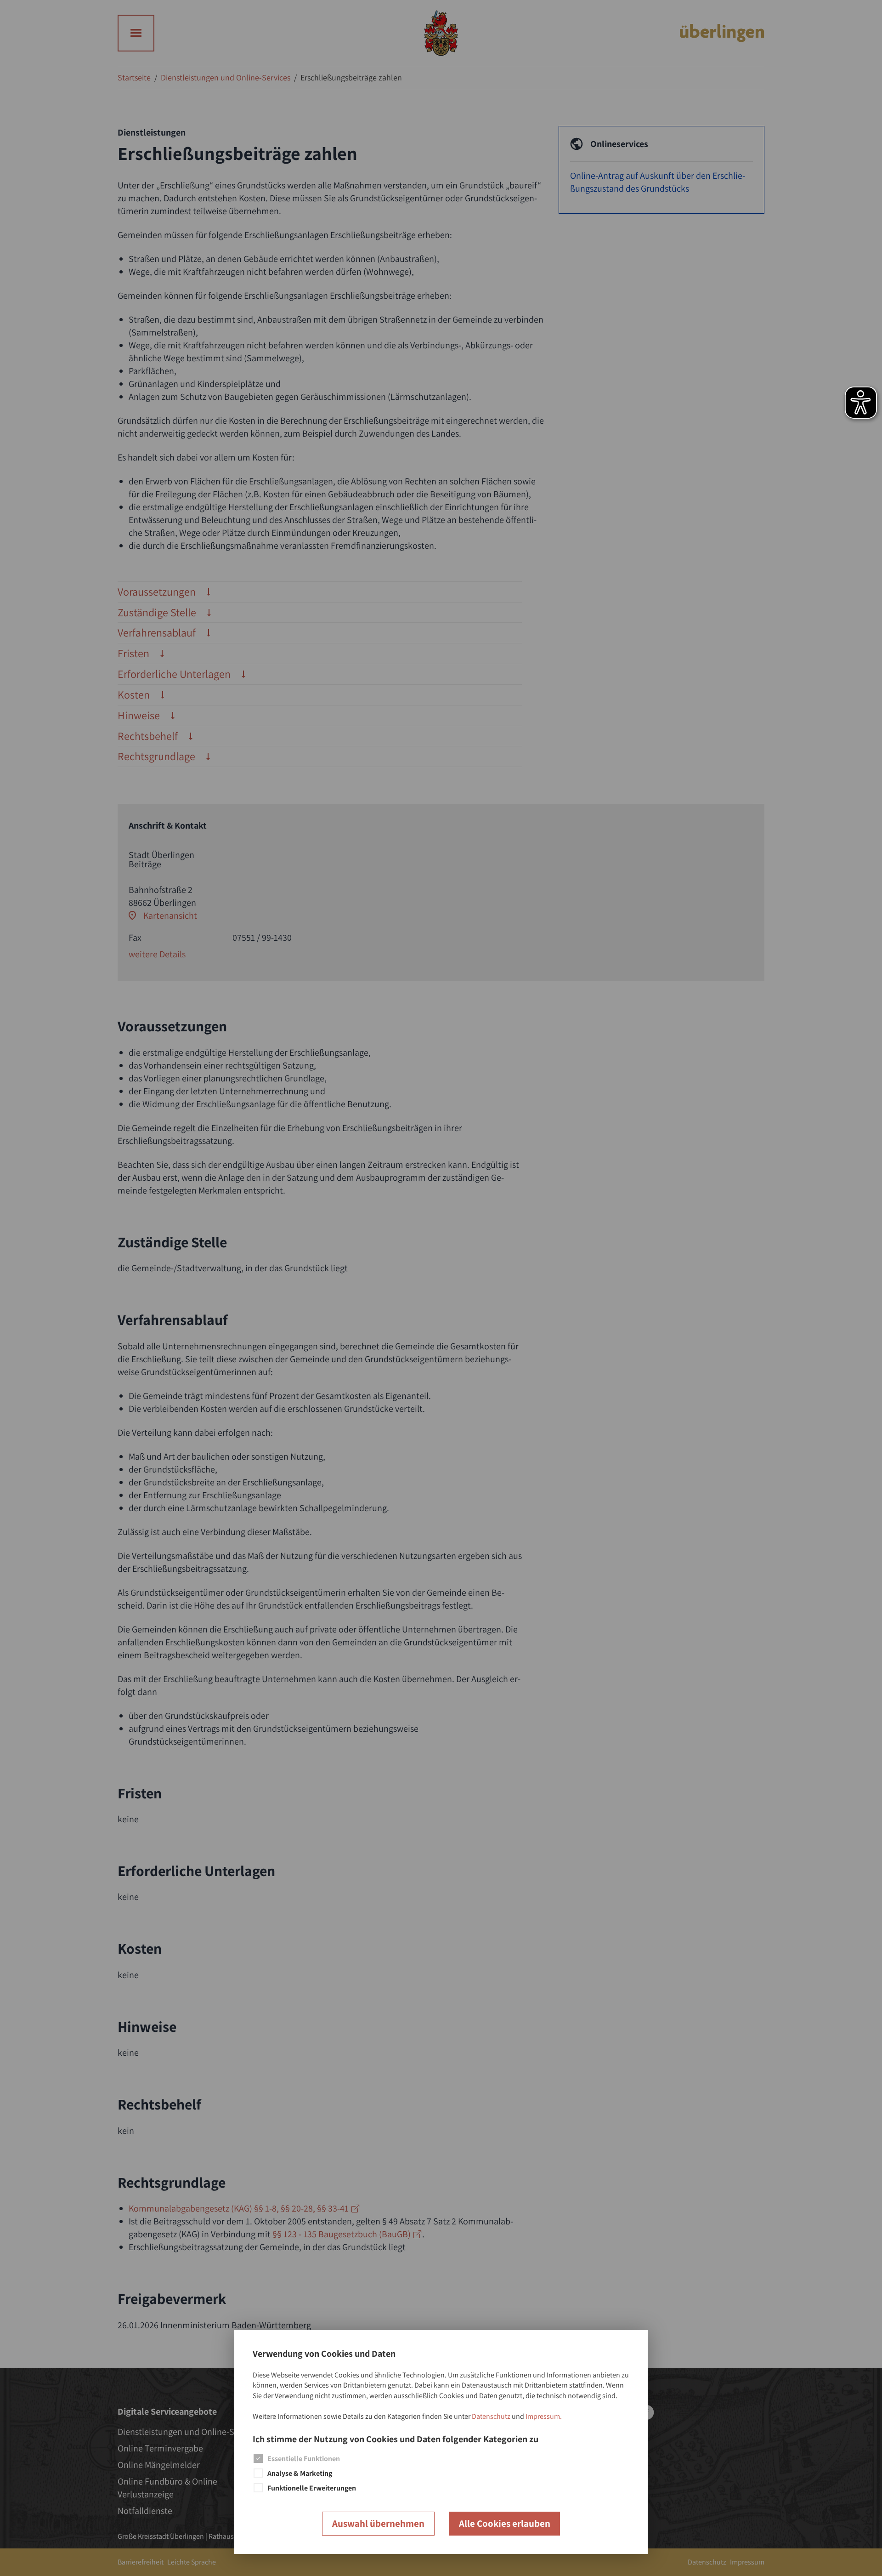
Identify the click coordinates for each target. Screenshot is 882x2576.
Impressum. (544, 2416)
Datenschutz (491, 2416)
